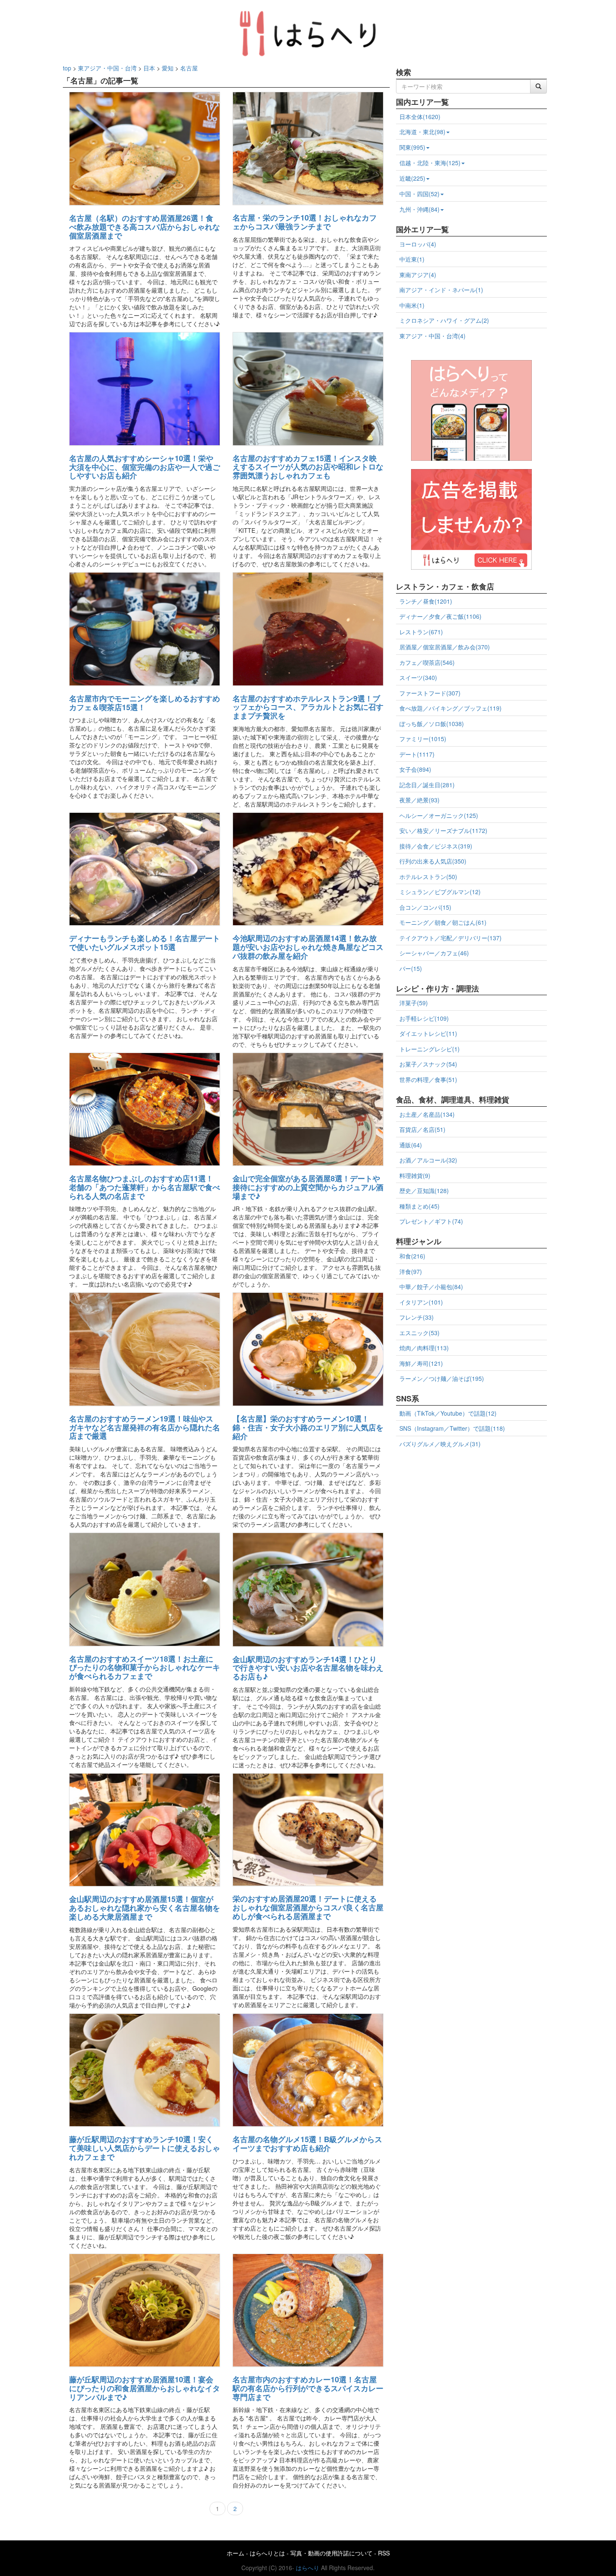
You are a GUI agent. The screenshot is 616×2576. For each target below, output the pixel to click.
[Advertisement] (471, 1512)
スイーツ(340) (418, 677)
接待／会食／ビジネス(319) (436, 846)
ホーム (236, 2553)
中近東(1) (412, 259)
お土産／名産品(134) (427, 1114)
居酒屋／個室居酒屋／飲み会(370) (445, 647)
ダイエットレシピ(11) (428, 1033)
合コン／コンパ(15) (425, 907)
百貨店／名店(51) (422, 1129)
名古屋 (189, 68)
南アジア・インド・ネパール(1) (441, 290)
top (67, 68)
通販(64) (411, 1145)
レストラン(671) (421, 632)
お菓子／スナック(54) (428, 1064)
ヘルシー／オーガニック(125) (439, 815)
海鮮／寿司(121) (421, 1363)
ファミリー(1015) (423, 739)
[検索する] (538, 86)
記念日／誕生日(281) (427, 785)
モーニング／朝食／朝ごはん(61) (443, 922)
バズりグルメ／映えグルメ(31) (440, 1444)
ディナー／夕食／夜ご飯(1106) (440, 616)
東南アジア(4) (418, 275)
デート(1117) (417, 754)
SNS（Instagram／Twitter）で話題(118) (452, 1428)
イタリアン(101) (421, 1302)
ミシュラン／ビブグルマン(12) (440, 892)
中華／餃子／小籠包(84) (431, 1287)
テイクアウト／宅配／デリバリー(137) (450, 938)
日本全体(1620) (420, 117)
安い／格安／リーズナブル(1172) (443, 830)
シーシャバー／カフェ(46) (434, 953)
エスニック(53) (419, 1333)
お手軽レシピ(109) (424, 1018)
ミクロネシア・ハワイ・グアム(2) (444, 320)
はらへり (308, 2568)
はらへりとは (267, 2553)
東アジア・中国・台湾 (107, 68)
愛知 (168, 68)
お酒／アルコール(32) (428, 1160)
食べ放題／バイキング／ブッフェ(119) (450, 708)
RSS (384, 2553)
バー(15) (411, 968)
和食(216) (412, 1256)
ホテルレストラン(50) (428, 877)
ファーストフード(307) (430, 693)
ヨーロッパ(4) (418, 244)
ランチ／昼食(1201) (426, 601)
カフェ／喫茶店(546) (427, 662)
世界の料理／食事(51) (428, 1079)
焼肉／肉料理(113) (424, 1348)
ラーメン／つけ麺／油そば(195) (442, 1378)
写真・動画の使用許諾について (331, 2553)
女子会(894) (415, 769)
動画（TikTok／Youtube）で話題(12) (448, 1413)
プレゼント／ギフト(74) (431, 1221)
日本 (149, 68)
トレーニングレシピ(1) (430, 1049)
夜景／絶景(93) (419, 800)
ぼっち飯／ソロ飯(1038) (432, 724)
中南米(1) (412, 305)
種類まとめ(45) (419, 1206)
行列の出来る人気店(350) (433, 861)
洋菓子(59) (414, 1003)
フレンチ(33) (417, 1317)
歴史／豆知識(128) (424, 1191)
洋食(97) (411, 1271)
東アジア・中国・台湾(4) (432, 336)
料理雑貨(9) (415, 1175)
